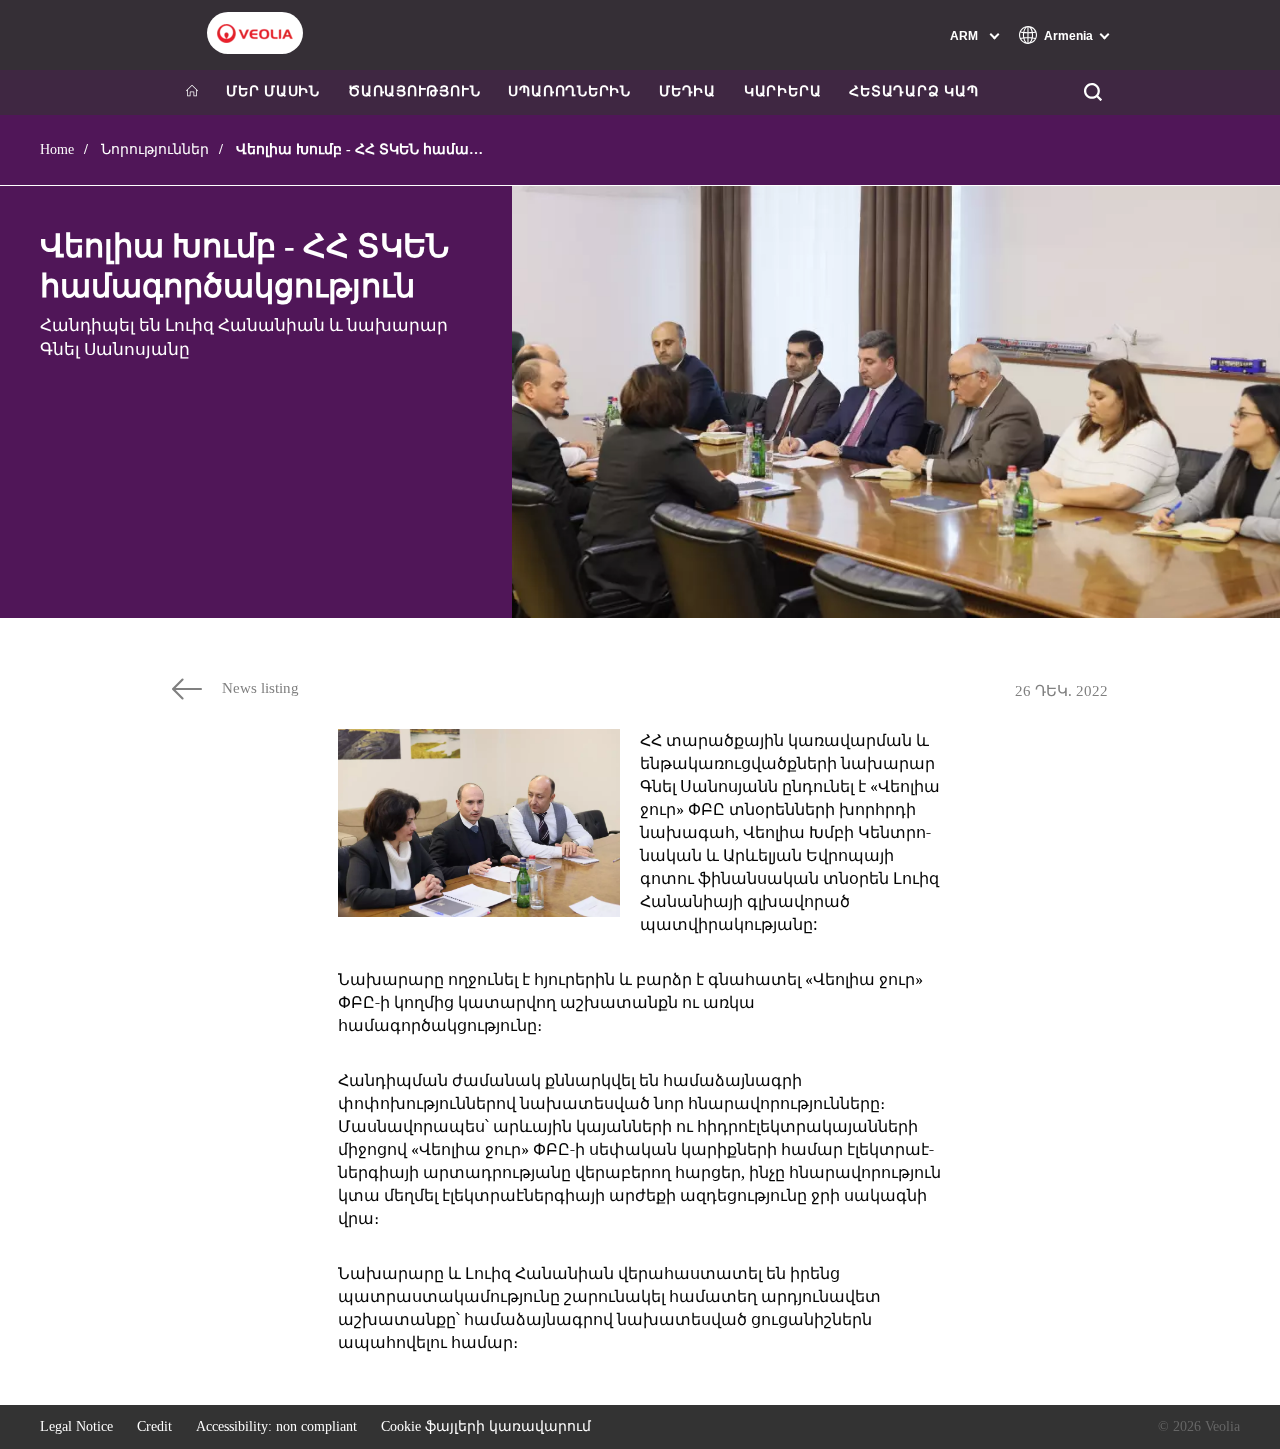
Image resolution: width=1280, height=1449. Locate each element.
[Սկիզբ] (192, 92)
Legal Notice (76, 1426)
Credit (154, 1426)
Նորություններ (155, 149)
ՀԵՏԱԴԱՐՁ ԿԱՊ (913, 91)
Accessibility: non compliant (276, 1426)
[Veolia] (255, 33)
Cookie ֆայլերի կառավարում (486, 1426)
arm (964, 36)
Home (57, 149)
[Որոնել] (1092, 92)
